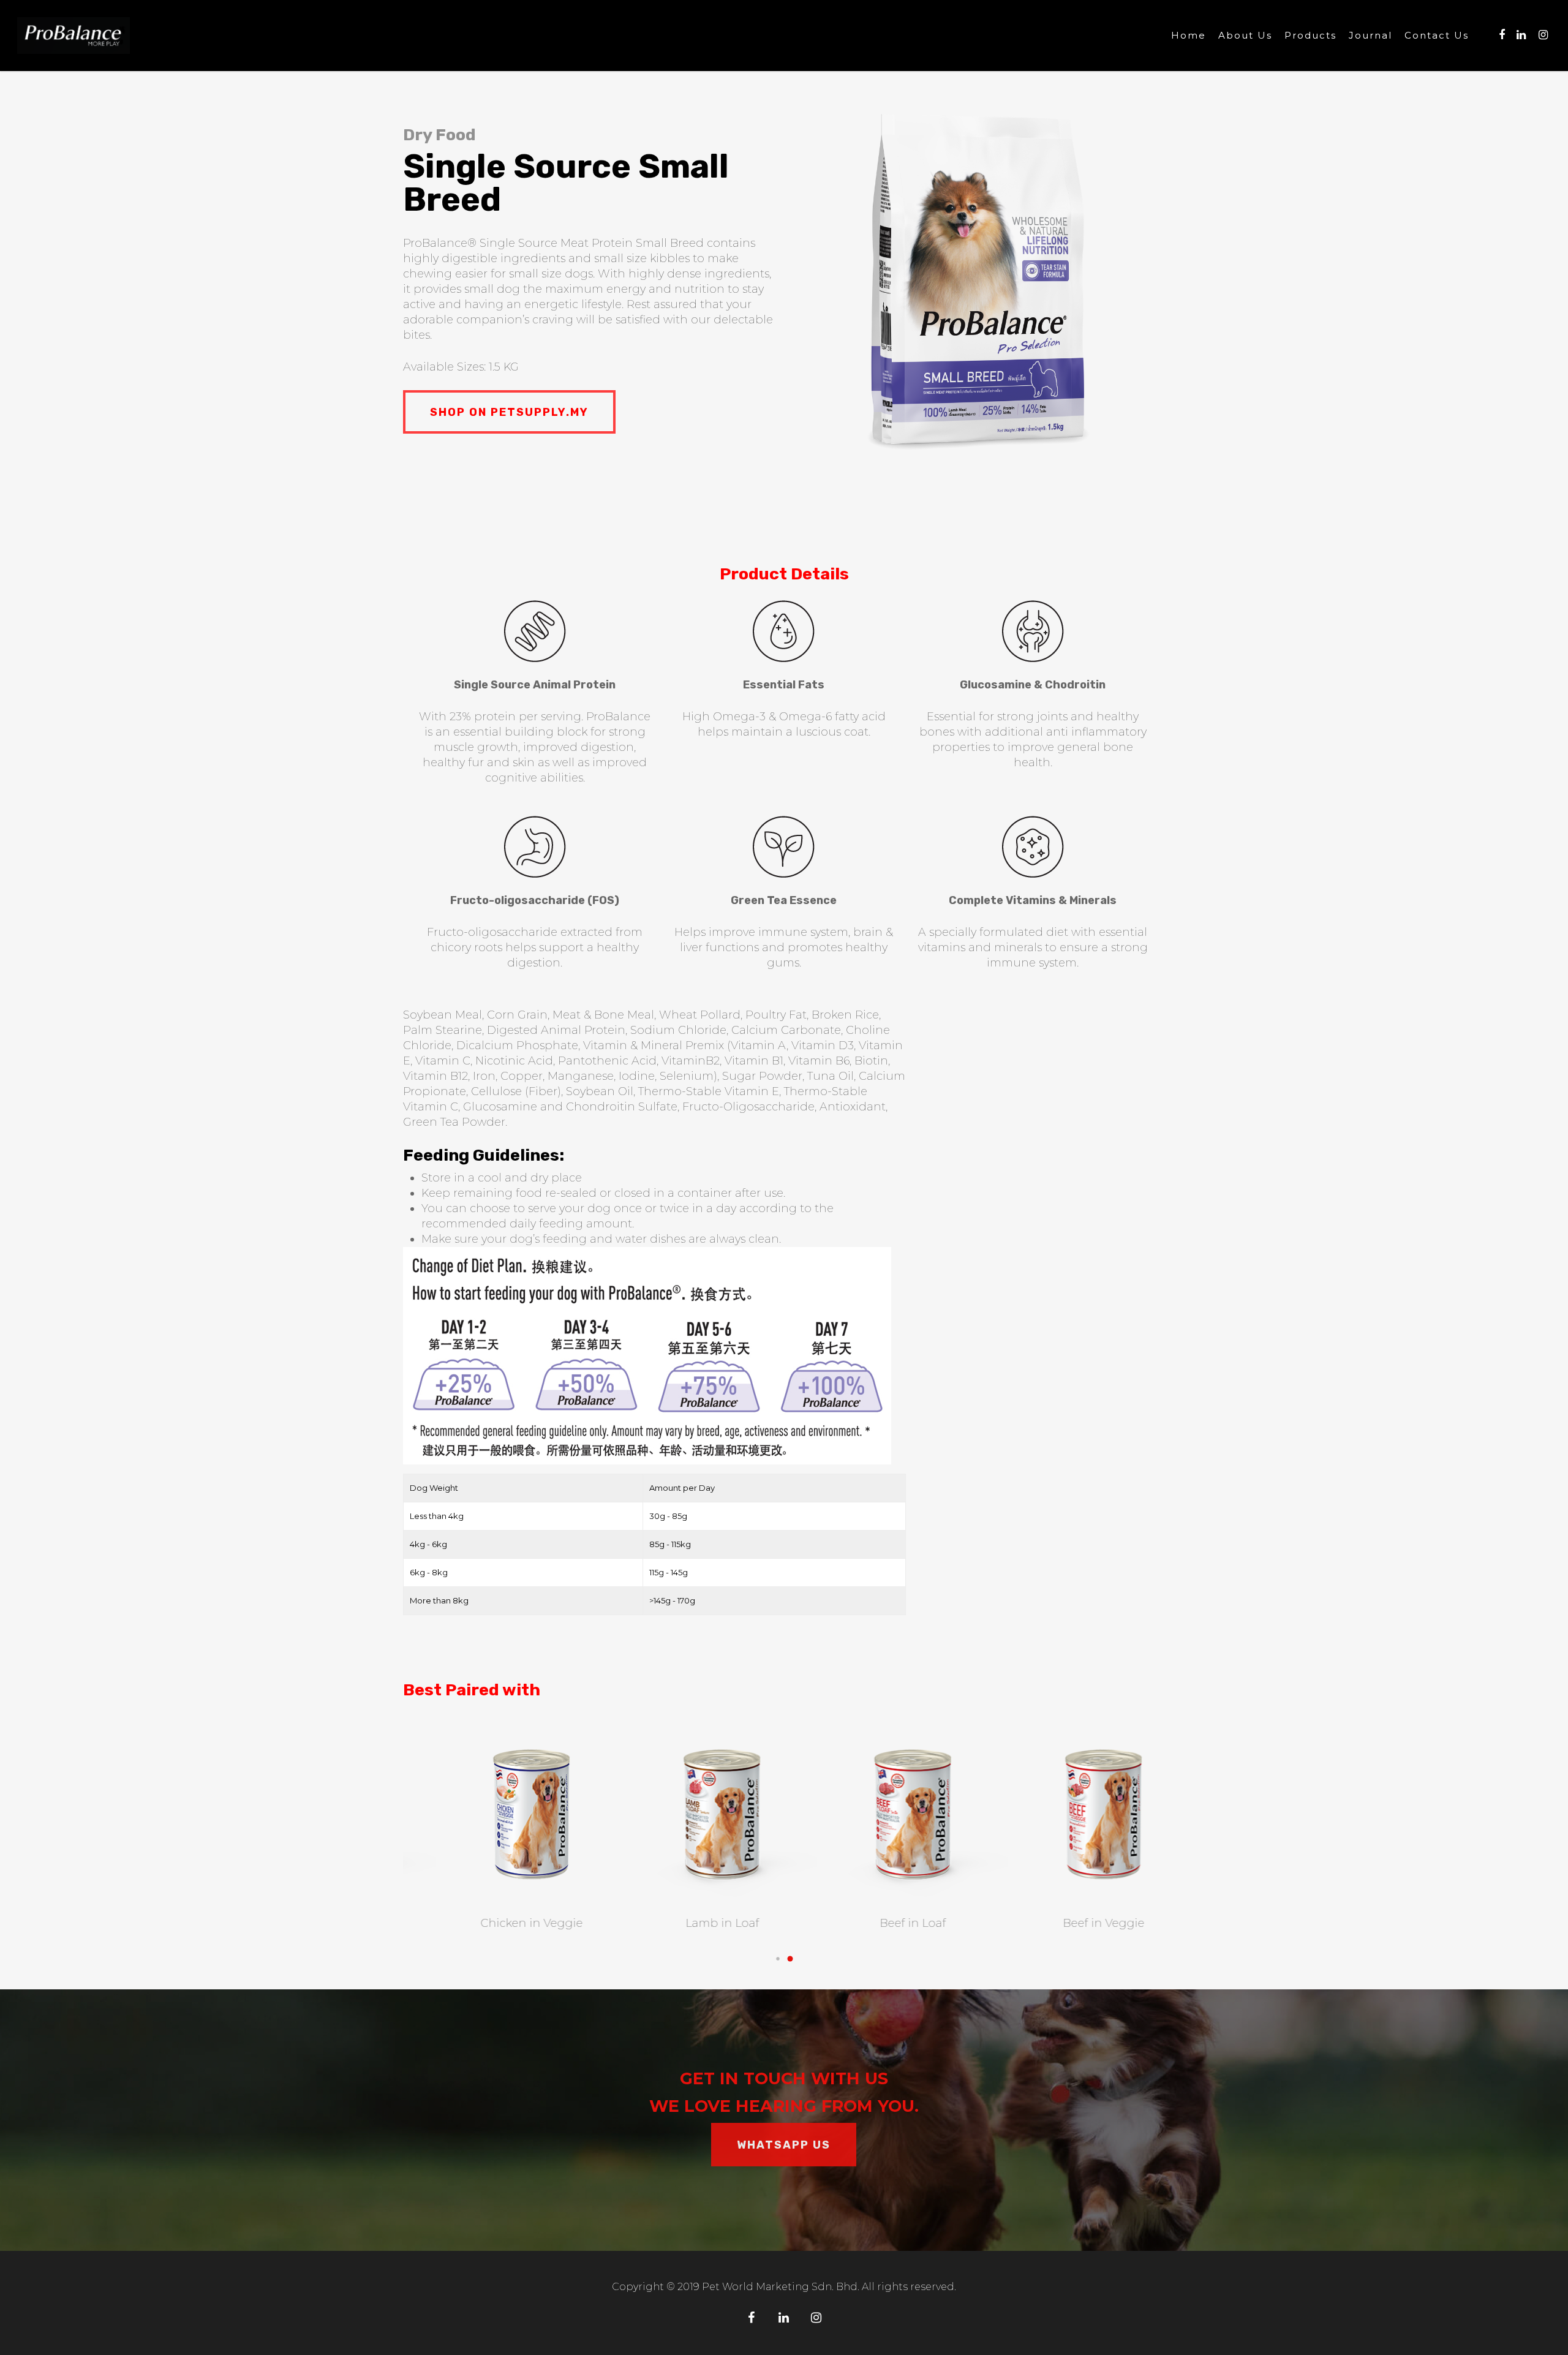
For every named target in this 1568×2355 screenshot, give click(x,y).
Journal (1370, 36)
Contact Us (1437, 36)
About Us (1245, 36)
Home (1189, 36)
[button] (778, 1959)
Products (1310, 36)
